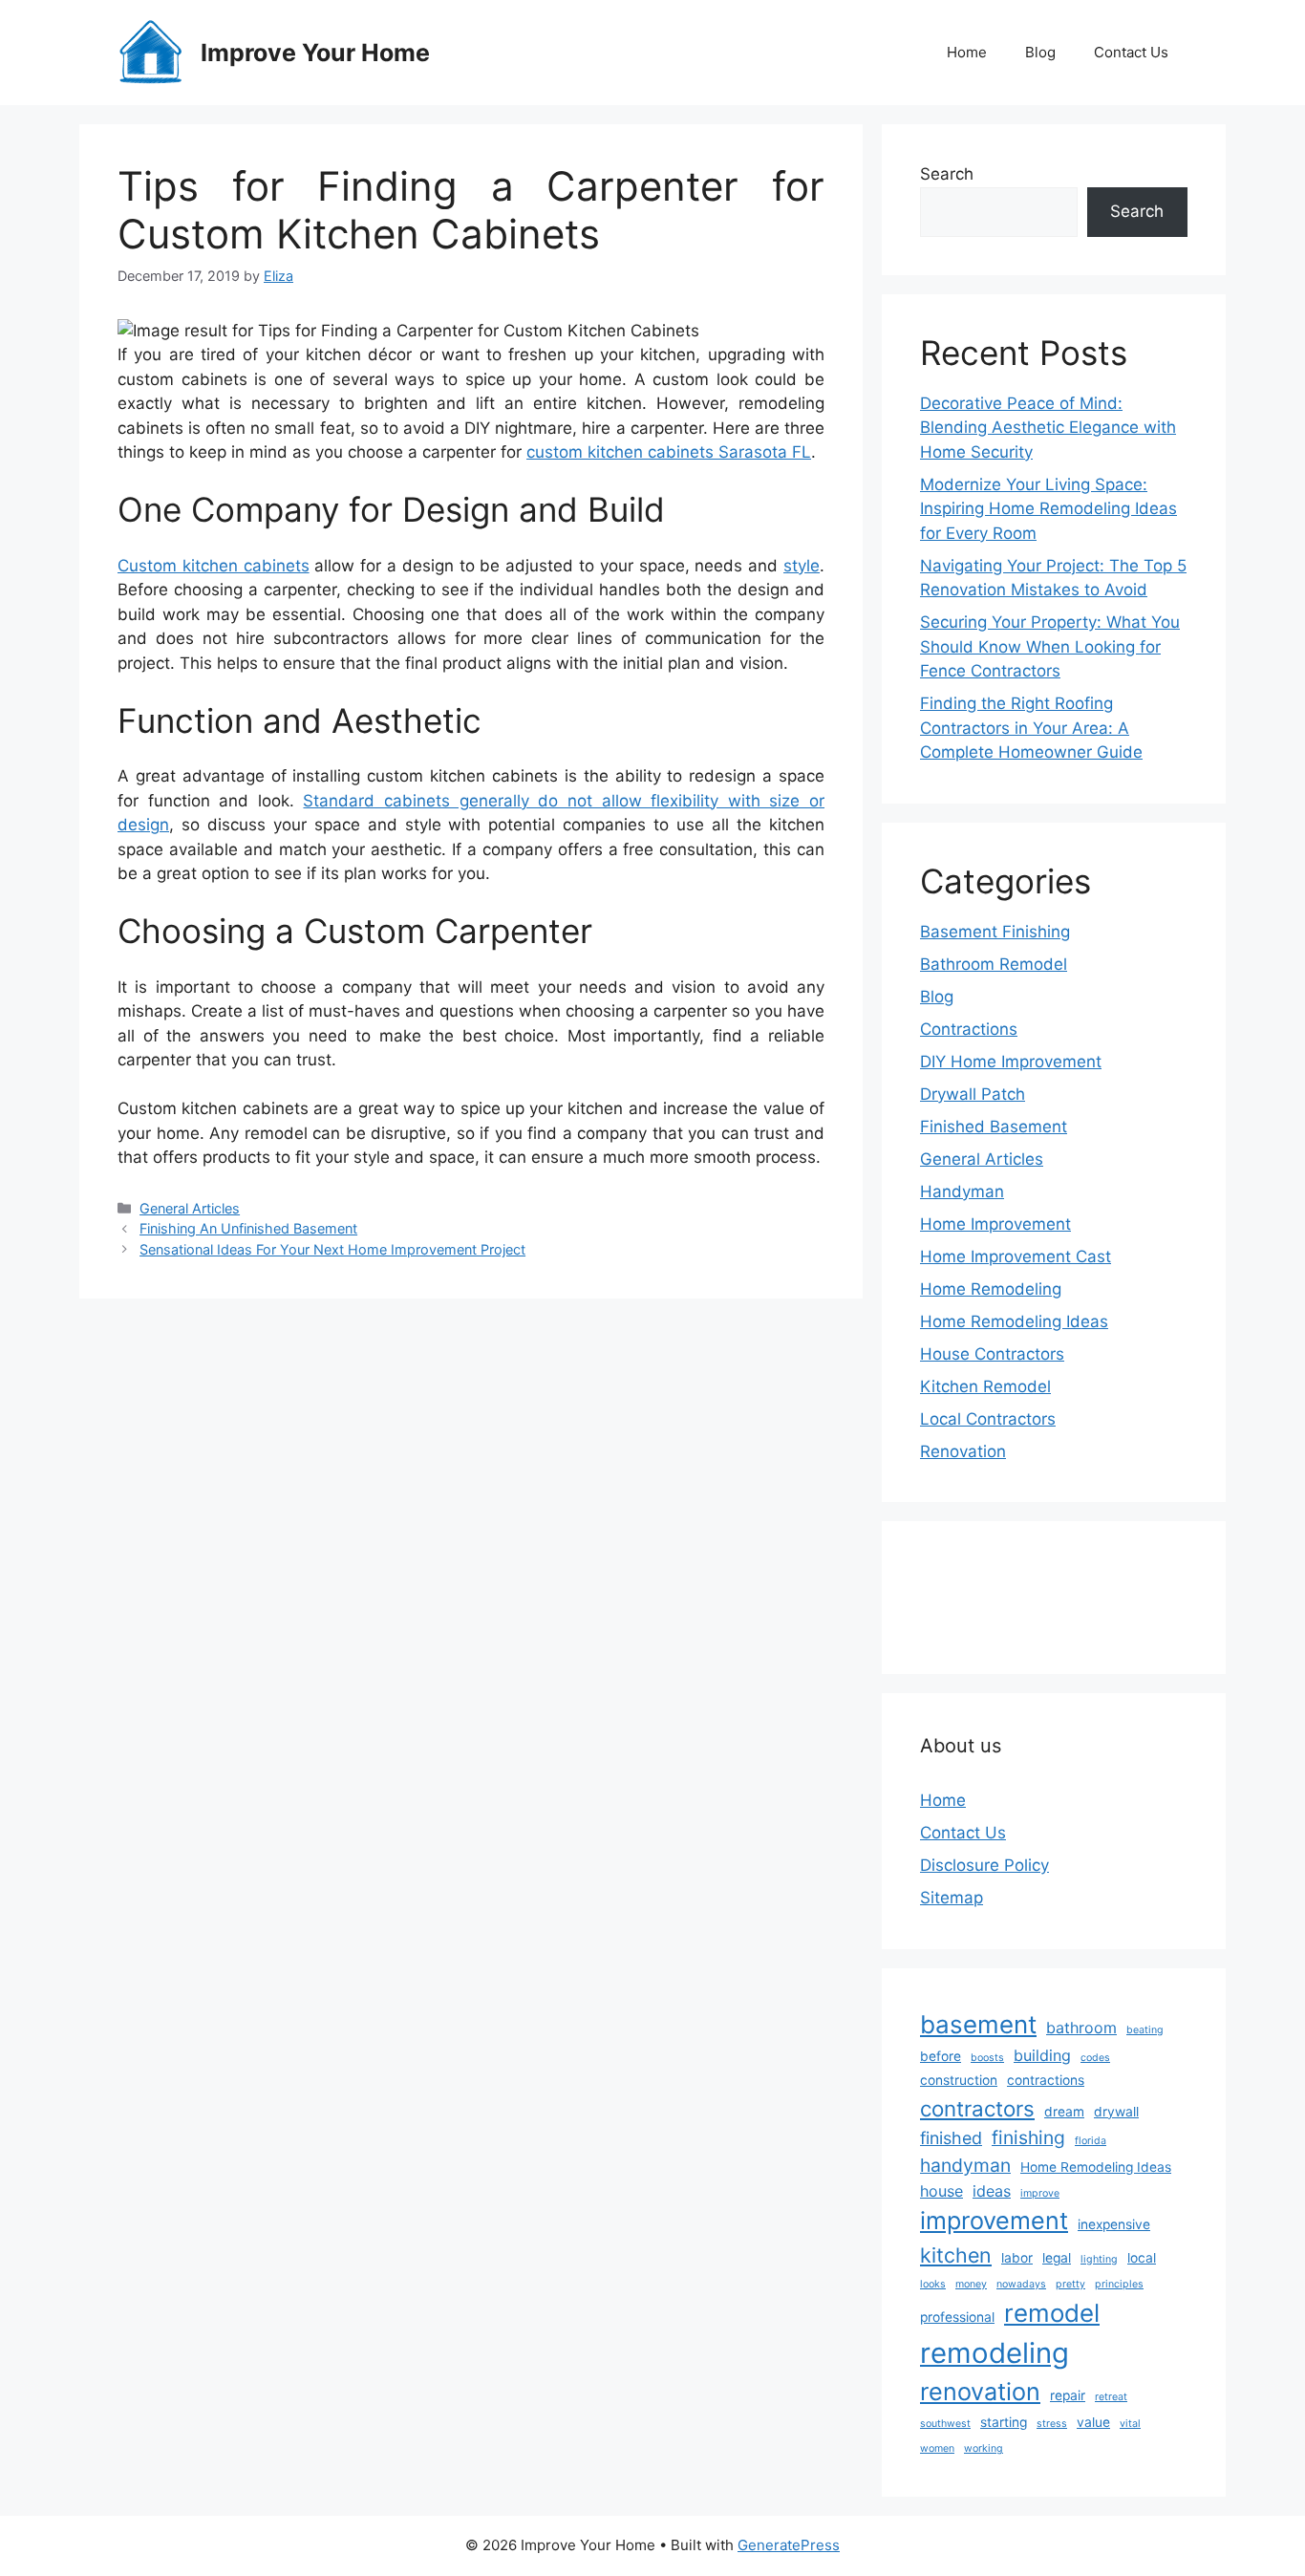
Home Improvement (995, 1224)
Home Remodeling (991, 1289)
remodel (1052, 2313)
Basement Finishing (995, 932)
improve (1040, 2193)
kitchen (956, 2255)
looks (933, 2284)
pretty (1070, 2284)
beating (1145, 2030)
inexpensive (1114, 2224)
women (937, 2448)
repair (1068, 2395)
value (1093, 2422)
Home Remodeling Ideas (1014, 1321)
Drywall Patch (973, 1094)
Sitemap (952, 1898)
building (1042, 2055)
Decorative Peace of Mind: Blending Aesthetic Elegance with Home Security (1048, 428)
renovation (980, 2392)
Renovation (963, 1451)
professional (957, 2317)
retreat (1111, 2397)
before (941, 2056)
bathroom (1081, 2028)
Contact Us (1131, 52)
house (941, 2191)
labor (1017, 2258)
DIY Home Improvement (1011, 1062)
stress (1052, 2424)
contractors (977, 2108)
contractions (1046, 2080)
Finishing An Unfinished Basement (248, 1228)
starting (1004, 2422)
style (802, 566)
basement (978, 2024)
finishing (1028, 2137)
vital (1130, 2424)
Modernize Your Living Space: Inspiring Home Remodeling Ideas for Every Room (1048, 509)
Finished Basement (994, 1127)
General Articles (190, 1208)
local (1142, 2258)
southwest (945, 2424)
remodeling (995, 2353)
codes (1095, 2058)
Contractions (969, 1029)
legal (1057, 2258)
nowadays (1021, 2284)
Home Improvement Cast (1016, 1256)
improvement (994, 2221)
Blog (1040, 52)
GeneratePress (789, 2545)
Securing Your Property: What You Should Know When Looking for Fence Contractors (1050, 646)
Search (947, 174)
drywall (1116, 2112)
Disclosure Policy (984, 1865)
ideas (992, 2191)
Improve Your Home (315, 53)
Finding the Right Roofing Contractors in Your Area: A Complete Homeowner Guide (1031, 728)
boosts (987, 2058)
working (984, 2448)
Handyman (962, 1191)
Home (967, 52)
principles (1119, 2284)
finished (951, 2138)
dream (1064, 2112)
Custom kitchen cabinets (214, 566)
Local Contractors (988, 1419)
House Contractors (992, 1354)
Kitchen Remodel (985, 1386)
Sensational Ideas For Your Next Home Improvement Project (332, 1249)
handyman (965, 2165)
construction (959, 2080)
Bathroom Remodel (994, 964)
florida (1091, 2141)
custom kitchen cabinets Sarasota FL (669, 452)
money (971, 2284)
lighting (1099, 2259)
